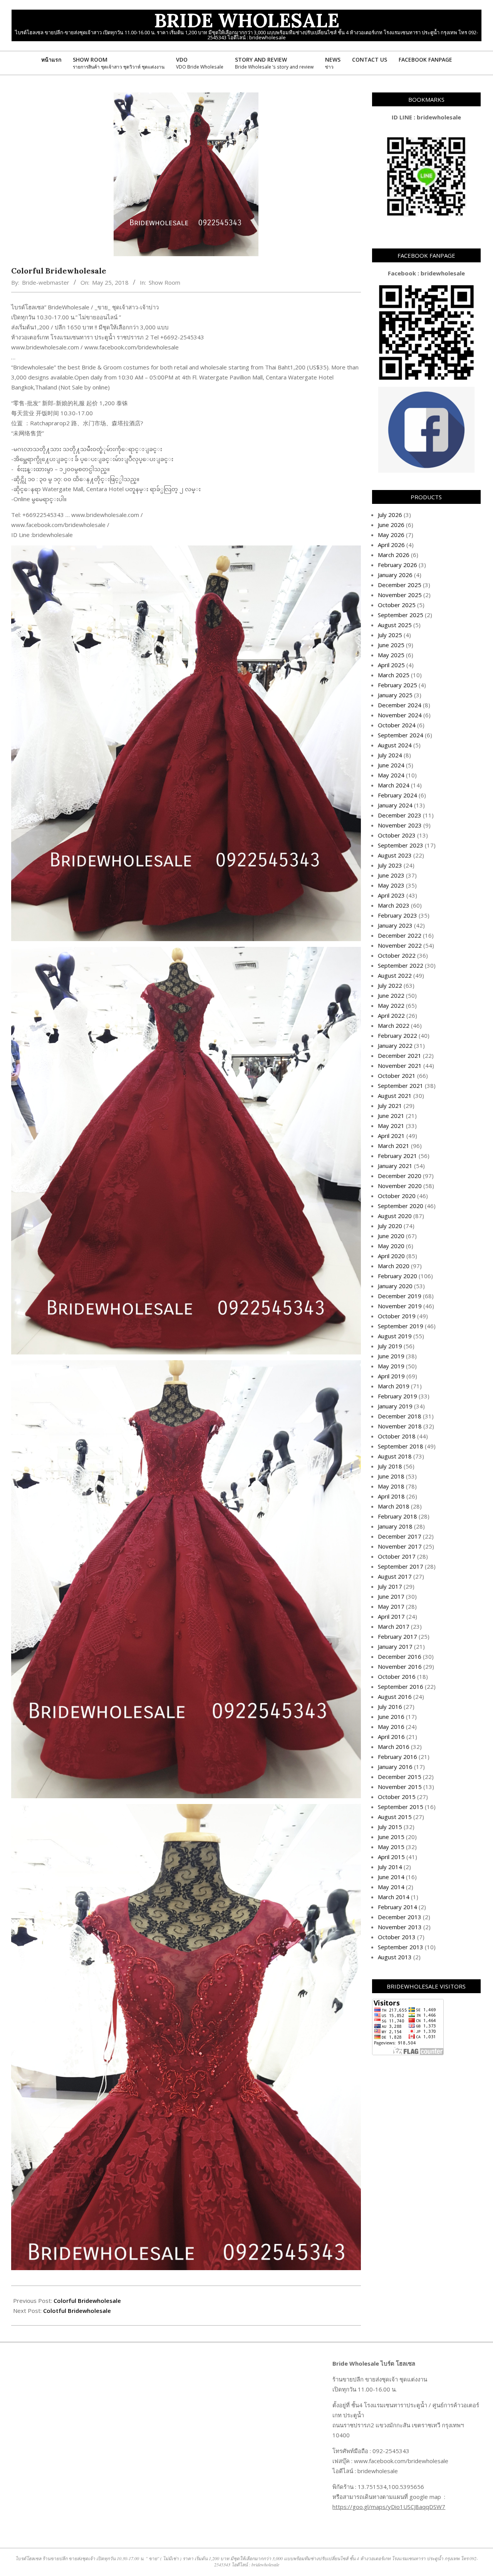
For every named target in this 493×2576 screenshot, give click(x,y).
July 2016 (390, 1707)
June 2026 (391, 525)
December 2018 (400, 1416)
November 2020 (400, 1186)
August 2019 (395, 1336)
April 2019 (391, 1376)
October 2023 (397, 835)
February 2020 (397, 1276)
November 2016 (400, 1666)
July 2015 (390, 1827)
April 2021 (391, 1136)
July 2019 (390, 1346)
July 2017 (390, 1586)
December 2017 (400, 1536)
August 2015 (395, 1817)
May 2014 (391, 1887)
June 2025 (391, 645)
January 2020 (395, 1286)
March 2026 (394, 555)
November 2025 (400, 595)
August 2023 (395, 855)
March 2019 (394, 1386)
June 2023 (391, 875)
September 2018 (401, 1446)
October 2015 (397, 1797)
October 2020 (397, 1196)
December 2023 (400, 815)
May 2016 (391, 1727)
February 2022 (397, 1035)
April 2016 (391, 1737)
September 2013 (401, 1947)
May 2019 (391, 1366)
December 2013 (400, 1917)
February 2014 (397, 1907)
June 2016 (391, 1717)
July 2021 (390, 1106)
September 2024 (401, 735)
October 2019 (397, 1316)
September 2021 (401, 1086)
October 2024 (397, 725)
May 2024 (391, 775)
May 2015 (391, 1847)
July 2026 (390, 515)
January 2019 (395, 1406)
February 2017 (397, 1636)
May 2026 (391, 535)
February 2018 (397, 1516)
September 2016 (401, 1687)
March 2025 (394, 675)
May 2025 (391, 655)
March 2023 (394, 905)
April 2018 (391, 1496)
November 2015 (400, 1787)
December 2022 (400, 935)
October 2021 (397, 1076)
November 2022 (400, 945)
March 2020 (394, 1266)
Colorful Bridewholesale (87, 2301)
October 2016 (397, 1676)
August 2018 (395, 1456)
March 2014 (394, 1897)
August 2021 (395, 1096)
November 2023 (400, 825)
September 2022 (401, 965)
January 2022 (395, 1046)
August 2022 (395, 975)
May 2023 (391, 885)
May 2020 (391, 1246)
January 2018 (395, 1526)
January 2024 (395, 805)
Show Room (164, 282)
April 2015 (391, 1857)
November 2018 (400, 1426)
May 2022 (391, 1005)
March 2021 (394, 1146)
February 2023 (397, 915)
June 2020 (391, 1236)
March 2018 (394, 1506)
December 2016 (400, 1656)
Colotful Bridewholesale (77, 2311)
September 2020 (401, 1206)
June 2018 (391, 1476)
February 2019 (397, 1396)
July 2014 (390, 1867)
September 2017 (401, 1566)
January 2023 (395, 925)
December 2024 (400, 705)
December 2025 (400, 585)
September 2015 (401, 1807)
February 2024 (397, 795)
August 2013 (395, 1957)
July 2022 (390, 985)
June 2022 (391, 995)
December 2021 (400, 1056)
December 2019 (400, 1296)
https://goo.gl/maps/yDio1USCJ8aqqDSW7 (389, 2507)
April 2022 (391, 1015)
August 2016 (395, 1697)
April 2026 (391, 545)
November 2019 (400, 1306)
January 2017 (395, 1646)
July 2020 (390, 1226)
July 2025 (390, 635)
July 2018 (390, 1466)
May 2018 (391, 1486)
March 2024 (394, 785)
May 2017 (391, 1606)
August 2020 (395, 1216)
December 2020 (400, 1176)
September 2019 (401, 1326)
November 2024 (400, 715)
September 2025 (401, 615)
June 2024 (391, 765)
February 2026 (397, 565)
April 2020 (391, 1256)
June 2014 (391, 1877)
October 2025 (397, 605)
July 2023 (390, 865)
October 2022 (397, 955)
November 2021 (400, 1066)
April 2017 (391, 1616)
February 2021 (397, 1156)
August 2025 (395, 625)
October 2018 (397, 1436)
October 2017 (397, 1556)
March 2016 (394, 1747)
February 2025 (397, 685)
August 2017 (395, 1576)
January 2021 (395, 1166)
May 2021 (391, 1126)
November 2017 (400, 1546)
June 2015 (391, 1837)
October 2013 (397, 1937)
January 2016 (395, 1767)
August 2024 (395, 745)
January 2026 (395, 575)
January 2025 (395, 695)
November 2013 (400, 1927)
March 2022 (394, 1025)
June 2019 (391, 1356)
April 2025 (391, 665)
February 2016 (397, 1757)
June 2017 (391, 1596)
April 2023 (391, 895)
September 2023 (401, 845)
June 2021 (391, 1116)
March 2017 (394, 1626)
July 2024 (390, 755)
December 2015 (400, 1777)
